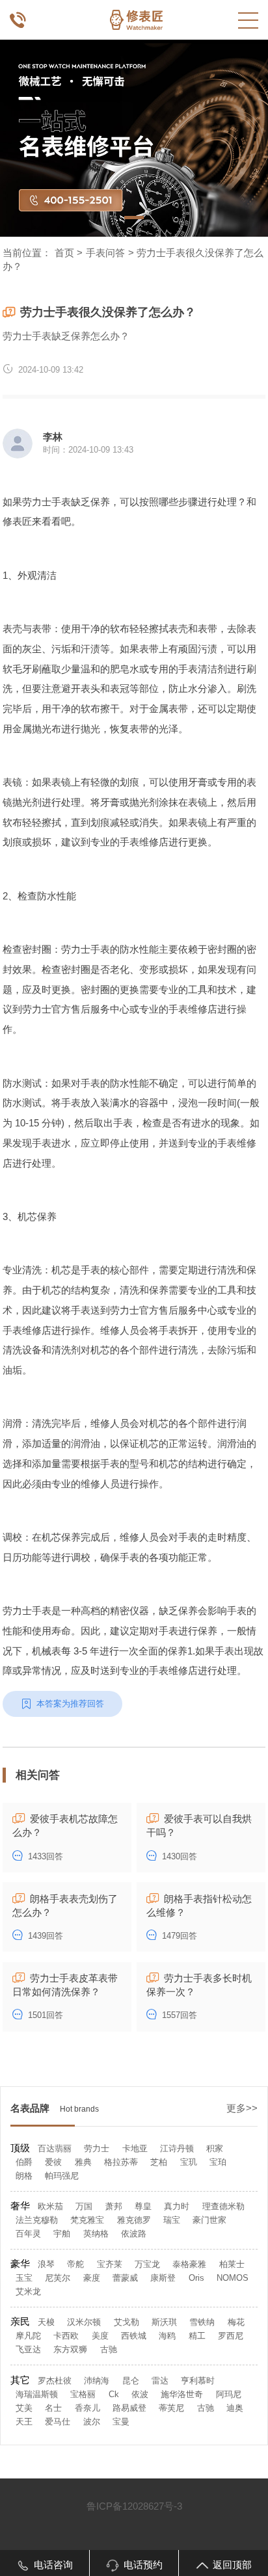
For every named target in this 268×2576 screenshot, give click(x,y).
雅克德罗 (134, 2220)
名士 (53, 2408)
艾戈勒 (127, 2322)
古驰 (109, 2349)
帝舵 (75, 2264)
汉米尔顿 (84, 2322)
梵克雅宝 (87, 2220)
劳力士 (97, 2148)
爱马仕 (58, 2422)
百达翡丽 (55, 2148)
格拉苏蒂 (121, 2162)
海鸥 (167, 2336)
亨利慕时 (198, 2381)
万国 (84, 2206)
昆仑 (131, 2381)
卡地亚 (135, 2148)
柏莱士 (232, 2264)
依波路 (134, 2234)
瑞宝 (172, 2220)
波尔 (92, 2422)
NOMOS (233, 2278)
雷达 (160, 2381)
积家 (215, 2148)
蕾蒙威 (125, 2278)
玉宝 (24, 2278)
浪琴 (46, 2264)
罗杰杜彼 (55, 2381)
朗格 (24, 2176)
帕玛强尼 (62, 2176)
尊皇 (143, 2206)
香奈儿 (87, 2408)
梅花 (236, 2322)
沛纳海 (97, 2381)
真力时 (177, 2206)
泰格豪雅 (189, 2264)
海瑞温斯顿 (37, 2394)
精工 (197, 2336)
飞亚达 (28, 2349)
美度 (100, 2336)
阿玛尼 (229, 2394)
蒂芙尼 (171, 2408)
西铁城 (134, 2336)
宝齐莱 (110, 2264)
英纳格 (96, 2234)
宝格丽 (83, 2394)
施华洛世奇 (182, 2394)
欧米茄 (50, 2206)
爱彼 (53, 2162)
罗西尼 (231, 2336)
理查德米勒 (223, 2206)
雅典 (83, 2162)
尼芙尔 (58, 2278)
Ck (114, 2394)
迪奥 (235, 2408)
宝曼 (121, 2422)
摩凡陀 (28, 2336)
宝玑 (189, 2162)
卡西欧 (66, 2336)
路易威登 (129, 2408)
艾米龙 (28, 2291)
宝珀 (218, 2162)
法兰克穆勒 (37, 2220)
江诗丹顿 (177, 2148)
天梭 (46, 2322)
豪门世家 (209, 2220)
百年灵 (28, 2234)
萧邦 (114, 2206)
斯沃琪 (164, 2322)
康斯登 (163, 2278)
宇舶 (62, 2234)
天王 (24, 2422)
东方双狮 (70, 2349)
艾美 (24, 2408)
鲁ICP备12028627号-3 (134, 2506)
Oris (196, 2278)
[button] (134, 218)
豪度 (92, 2278)
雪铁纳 (202, 2322)
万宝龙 (147, 2264)
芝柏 (159, 2162)
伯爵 (24, 2162)
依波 (140, 2394)
